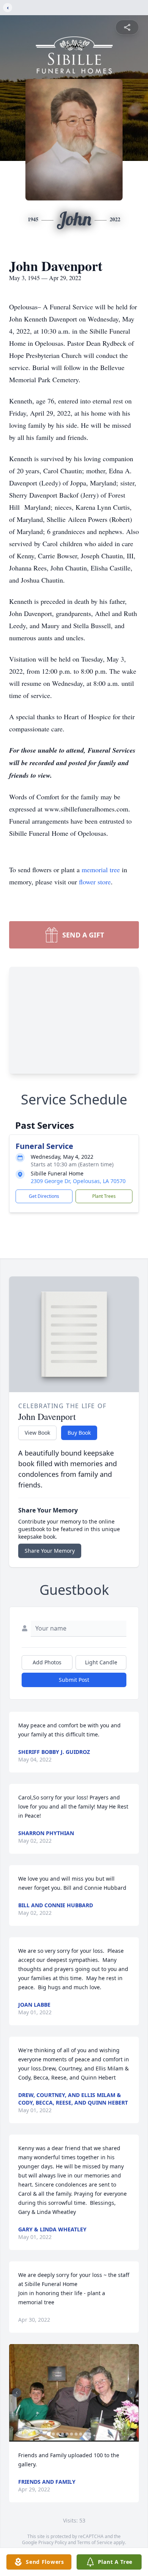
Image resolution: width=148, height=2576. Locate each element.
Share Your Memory (50, 1551)
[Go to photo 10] (90, 2434)
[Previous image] (17, 2393)
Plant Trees (104, 1196)
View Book (37, 1433)
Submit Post (74, 1680)
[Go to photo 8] (81, 2434)
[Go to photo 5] (67, 2434)
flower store (95, 882)
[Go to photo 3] (58, 2434)
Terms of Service (95, 2542)
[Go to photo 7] (76, 2434)
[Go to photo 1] (49, 2434)
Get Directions (44, 1196)
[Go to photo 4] (63, 2434)
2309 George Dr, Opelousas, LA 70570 (78, 1181)
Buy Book (79, 1433)
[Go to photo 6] (72, 2434)
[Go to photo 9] (85, 2434)
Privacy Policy (53, 2542)
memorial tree (101, 870)
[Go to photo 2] (54, 2434)
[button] (74, 2393)
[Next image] (131, 2393)
